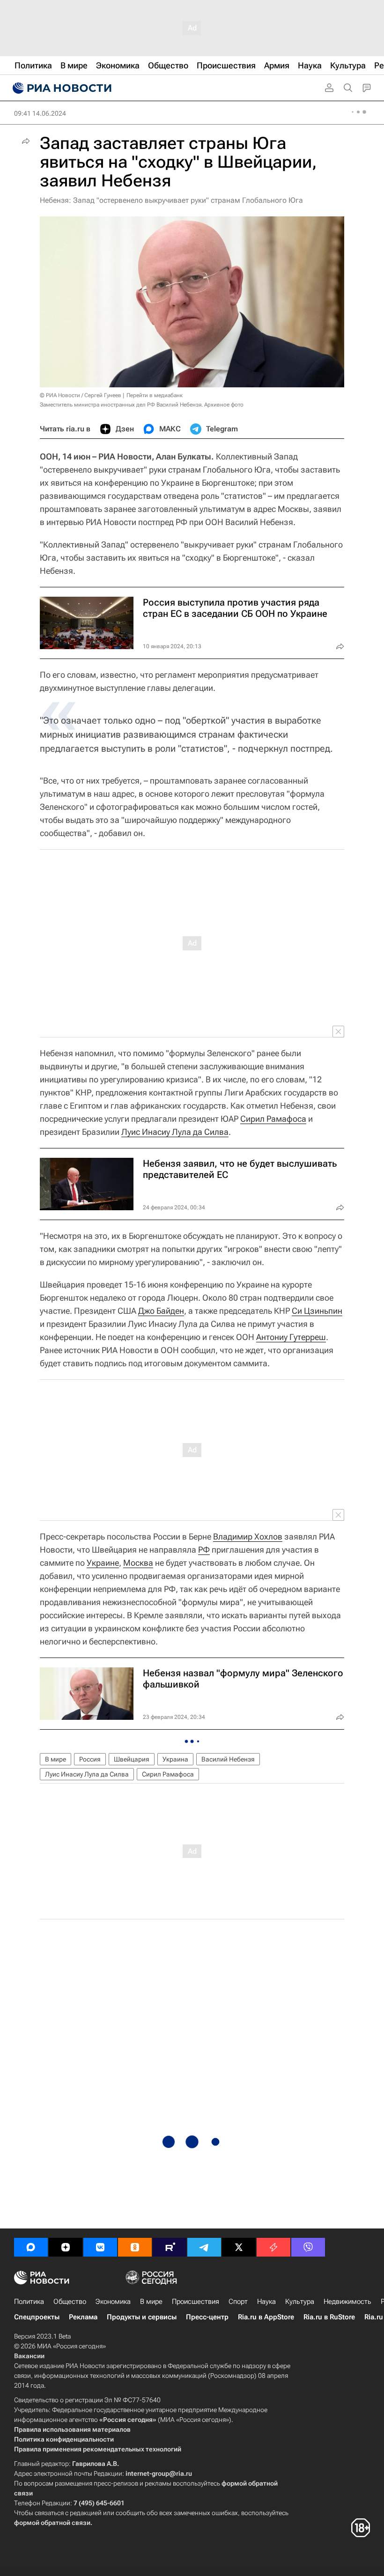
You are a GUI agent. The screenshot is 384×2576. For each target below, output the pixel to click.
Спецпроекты (37, 2317)
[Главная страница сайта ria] (61, 88)
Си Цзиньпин (317, 1311)
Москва (138, 1563)
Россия (90, 1759)
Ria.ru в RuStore (329, 2317)
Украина (175, 1759)
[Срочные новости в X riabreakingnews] (273, 2247)
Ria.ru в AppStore (266, 2317)
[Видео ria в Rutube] (170, 2247)
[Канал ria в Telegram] (204, 2247)
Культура (300, 2302)
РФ (204, 1550)
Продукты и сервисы (142, 2317)
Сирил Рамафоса (273, 1119)
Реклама (83, 2317)
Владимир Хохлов (248, 1536)
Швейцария (132, 1759)
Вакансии (29, 2356)
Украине (103, 1563)
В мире (55, 1759)
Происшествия (196, 2302)
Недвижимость (347, 2302)
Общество (70, 2302)
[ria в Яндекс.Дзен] (66, 2247)
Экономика (113, 2302)
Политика (29, 2302)
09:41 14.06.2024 (40, 113)
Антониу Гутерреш (291, 1337)
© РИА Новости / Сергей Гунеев (81, 395)
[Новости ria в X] (239, 2247)
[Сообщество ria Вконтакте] (100, 2247)
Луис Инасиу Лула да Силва (175, 1132)
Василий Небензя (228, 1759)
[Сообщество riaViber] (308, 2247)
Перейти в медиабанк (155, 395)
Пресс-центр (207, 2317)
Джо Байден (161, 1311)
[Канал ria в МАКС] (31, 2247)
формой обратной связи (52, 2523)
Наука (266, 2302)
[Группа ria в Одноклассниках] (135, 2247)
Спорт (238, 2302)
